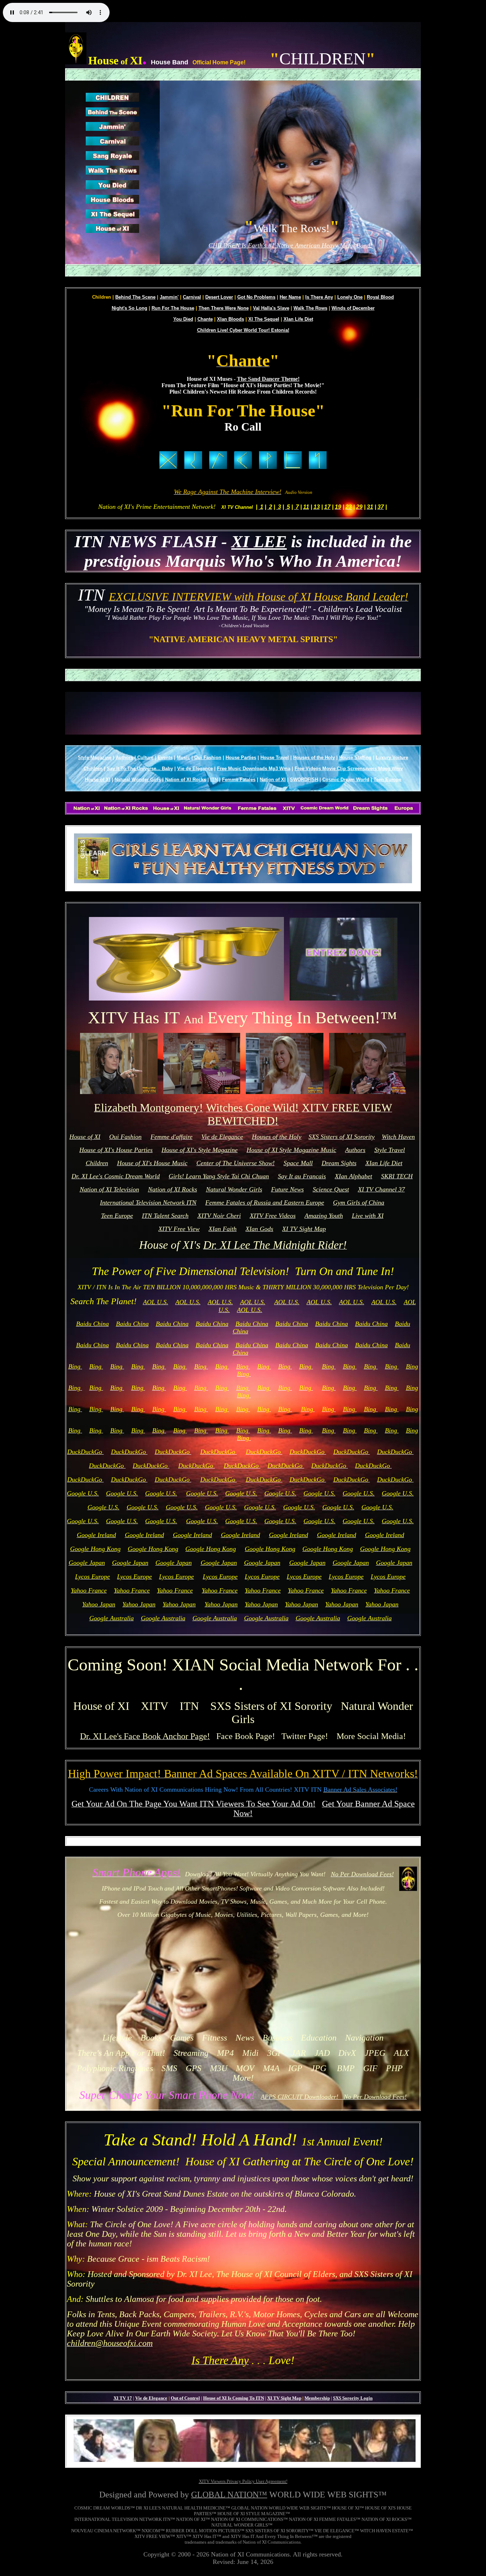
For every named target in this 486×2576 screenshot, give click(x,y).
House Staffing (355, 758)
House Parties (241, 758)
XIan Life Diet (298, 319)
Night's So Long (130, 308)
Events (165, 758)
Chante (205, 319)
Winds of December (353, 308)
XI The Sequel (264, 319)
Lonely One (350, 297)
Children (93, 769)
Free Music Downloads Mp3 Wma (254, 769)
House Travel (275, 758)
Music (183, 758)
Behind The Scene (135, 297)
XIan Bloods (231, 319)
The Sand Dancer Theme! (268, 379)
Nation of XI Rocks (186, 780)
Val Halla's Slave (271, 308)
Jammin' (169, 297)
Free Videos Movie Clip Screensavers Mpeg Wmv (349, 769)
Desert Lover (219, 297)
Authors (124, 758)
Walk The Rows (310, 308)
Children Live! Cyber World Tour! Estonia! (243, 330)
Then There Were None (224, 308)
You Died (183, 319)
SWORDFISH (304, 780)
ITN (214, 780)
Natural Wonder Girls (138, 780)
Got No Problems (256, 297)
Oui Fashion (208, 758)
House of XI (97, 780)
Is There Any (319, 297)
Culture (145, 758)
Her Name (290, 297)
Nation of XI (273, 780)
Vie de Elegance (195, 769)
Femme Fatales (239, 780)
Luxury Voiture (392, 758)
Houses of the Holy (314, 758)
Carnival (192, 297)
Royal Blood (380, 297)
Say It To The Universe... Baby (140, 769)
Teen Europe (387, 780)
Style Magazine (95, 758)
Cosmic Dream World (346, 780)
